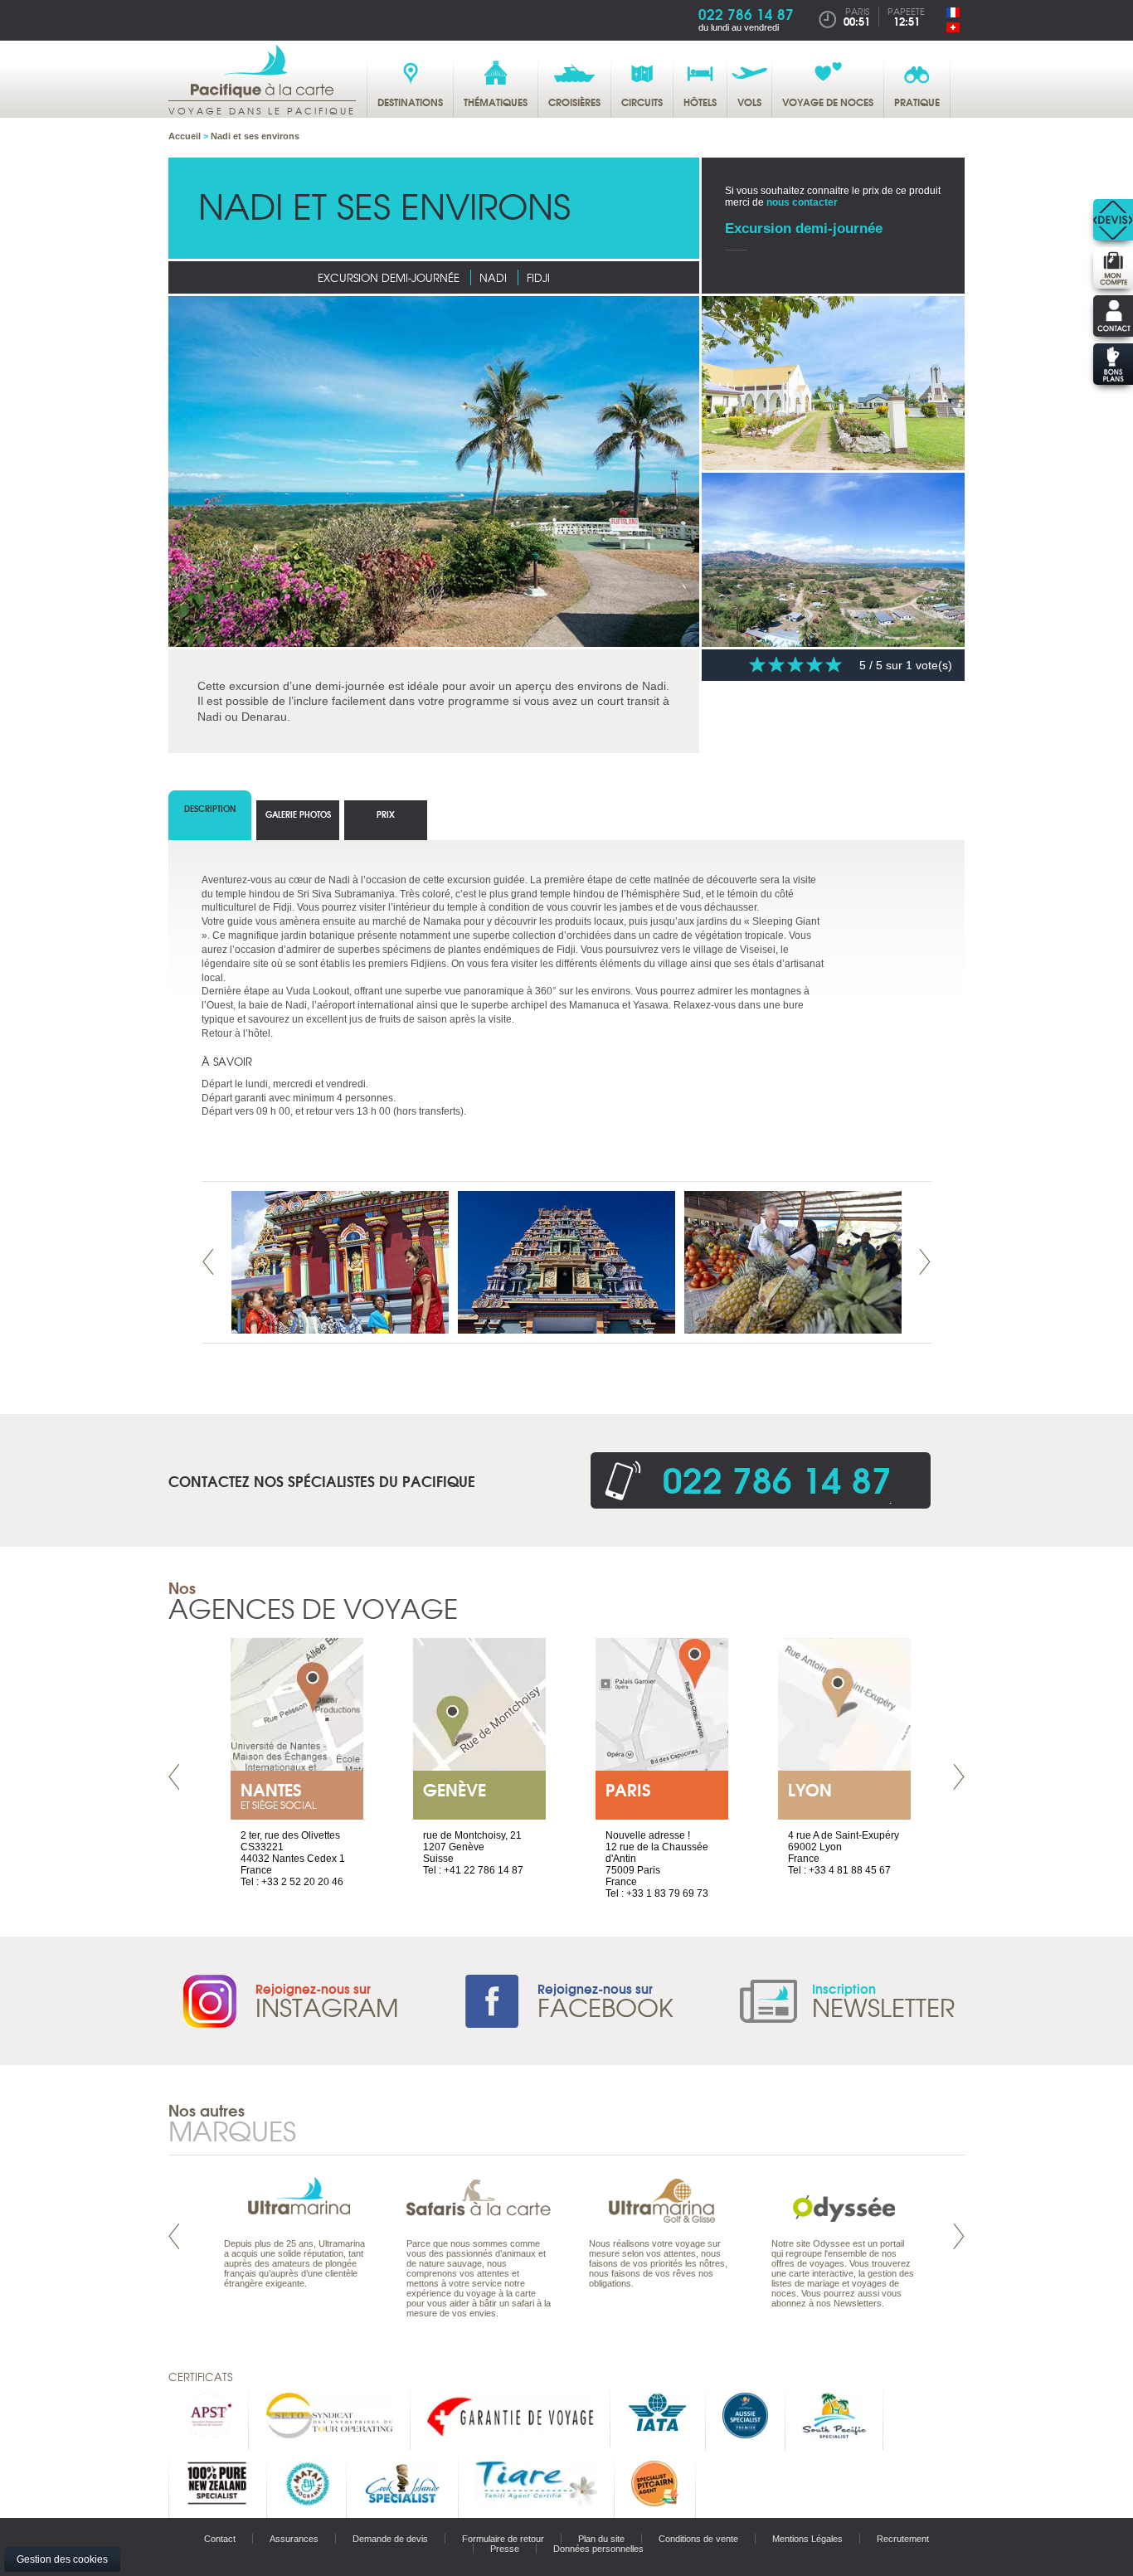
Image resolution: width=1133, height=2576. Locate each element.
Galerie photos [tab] (298, 814)
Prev (208, 1262)
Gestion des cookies (62, 2559)
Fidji (538, 277)
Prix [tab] (386, 814)
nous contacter (802, 202)
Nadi (493, 277)
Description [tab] (210, 808)
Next (925, 1262)
